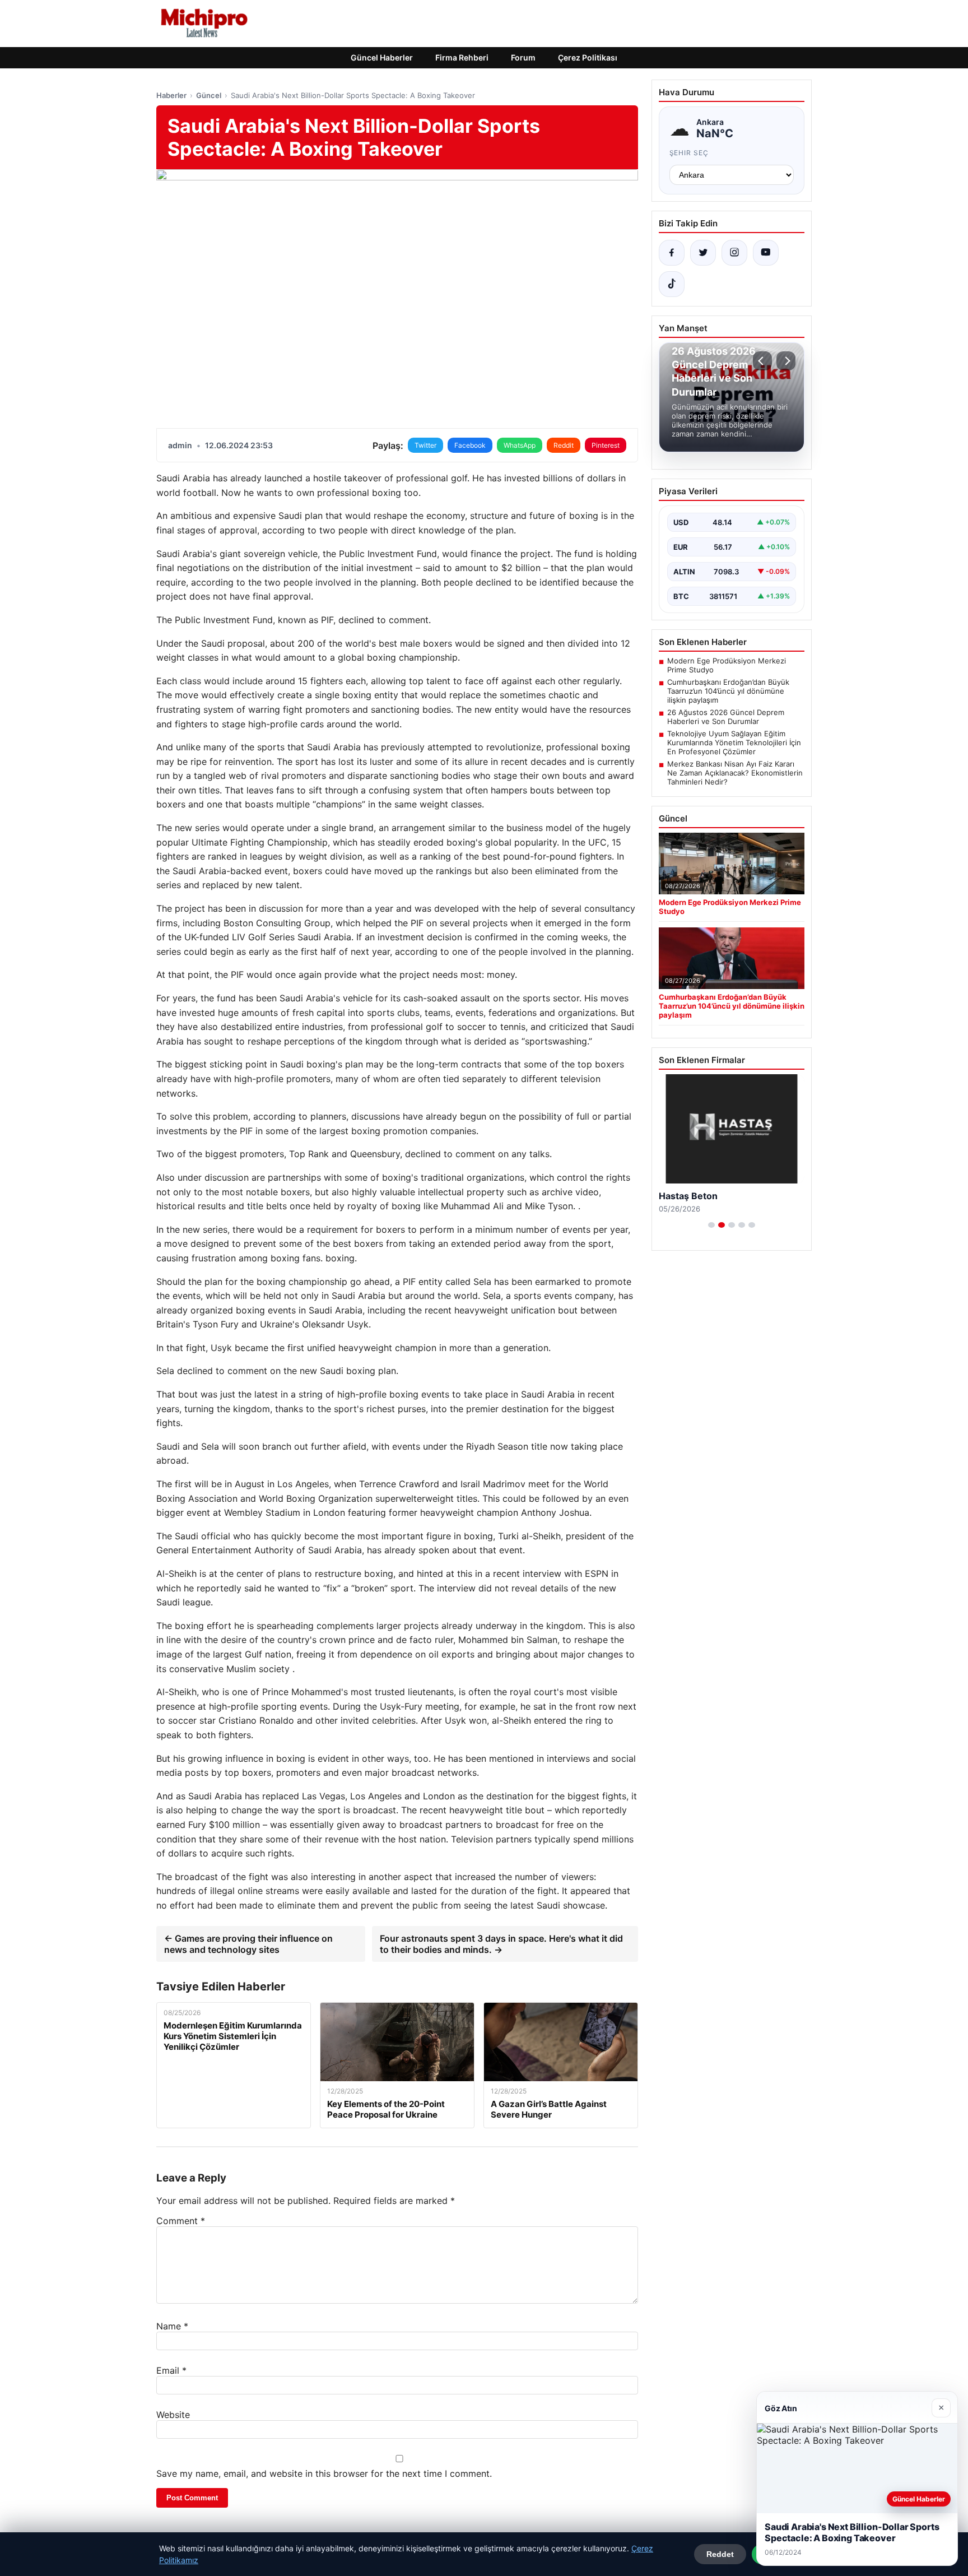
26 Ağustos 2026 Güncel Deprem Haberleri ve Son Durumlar (726, 717)
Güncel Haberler (382, 57)
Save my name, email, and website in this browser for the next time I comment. (324, 2473)
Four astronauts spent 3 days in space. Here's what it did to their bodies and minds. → (501, 1944)
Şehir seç (689, 153)
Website (173, 2415)
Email (171, 2370)
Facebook (470, 445)
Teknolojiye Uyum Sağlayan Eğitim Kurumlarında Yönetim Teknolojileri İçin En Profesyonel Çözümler (734, 742)
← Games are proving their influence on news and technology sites (248, 1944)
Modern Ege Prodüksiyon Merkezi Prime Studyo (727, 665)
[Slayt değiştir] (711, 1225)
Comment (181, 2221)
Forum (523, 57)
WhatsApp (520, 445)
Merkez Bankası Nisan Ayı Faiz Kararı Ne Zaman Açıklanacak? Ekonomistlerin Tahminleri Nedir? (735, 773)
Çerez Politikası (588, 57)
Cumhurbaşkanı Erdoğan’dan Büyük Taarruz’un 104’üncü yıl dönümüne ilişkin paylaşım (728, 691)
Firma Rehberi (462, 57)
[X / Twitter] (703, 253)
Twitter (425, 445)
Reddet (720, 2554)
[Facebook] (672, 253)
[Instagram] (734, 253)
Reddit (564, 445)
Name (172, 2326)
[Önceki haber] (762, 361)
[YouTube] (766, 253)
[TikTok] (672, 284)
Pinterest (606, 445)
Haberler (171, 95)
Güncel (209, 95)
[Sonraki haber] (786, 361)
